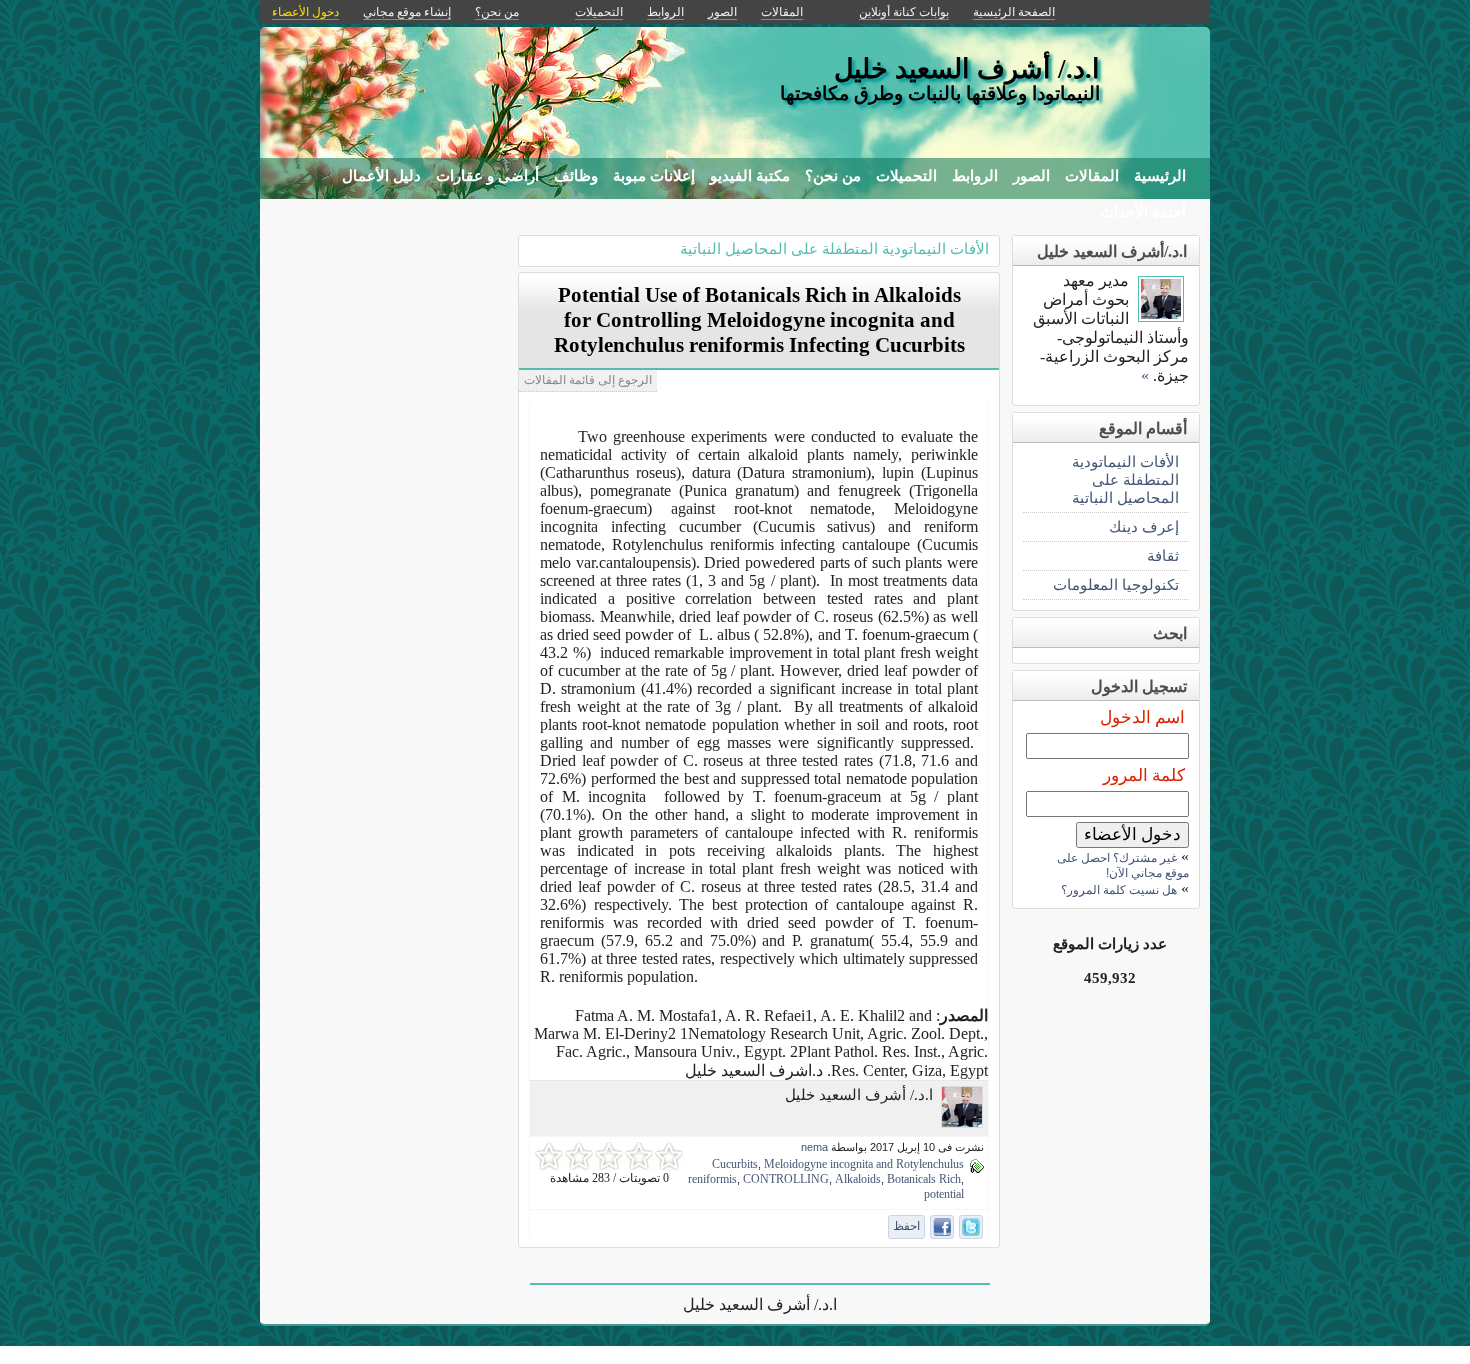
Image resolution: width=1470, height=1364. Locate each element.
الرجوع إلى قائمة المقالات (588, 380)
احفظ (906, 1226)
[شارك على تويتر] (971, 1227)
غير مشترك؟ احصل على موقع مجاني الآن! (1123, 865)
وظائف (576, 176)
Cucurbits (735, 1164)
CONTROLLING (786, 1179)
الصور (1031, 176)
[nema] (962, 1122)
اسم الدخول (1142, 717)
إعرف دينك (1144, 526)
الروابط (975, 176)
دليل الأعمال (381, 176)
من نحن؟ (833, 176)
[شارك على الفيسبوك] (942, 1227)
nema (814, 1147)
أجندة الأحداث (1143, 212)
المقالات (1092, 176)
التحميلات (906, 176)
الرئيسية (1160, 176)
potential (944, 1194)
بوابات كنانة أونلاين (904, 12)
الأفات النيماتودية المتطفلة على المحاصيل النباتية (834, 248)
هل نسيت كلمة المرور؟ (1119, 890)
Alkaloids (858, 1179)
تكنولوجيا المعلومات (1116, 584)
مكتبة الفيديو (750, 176)
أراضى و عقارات (487, 176)
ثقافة (1163, 555)
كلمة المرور (1144, 775)
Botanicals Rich (924, 1179)
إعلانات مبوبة (654, 176)
